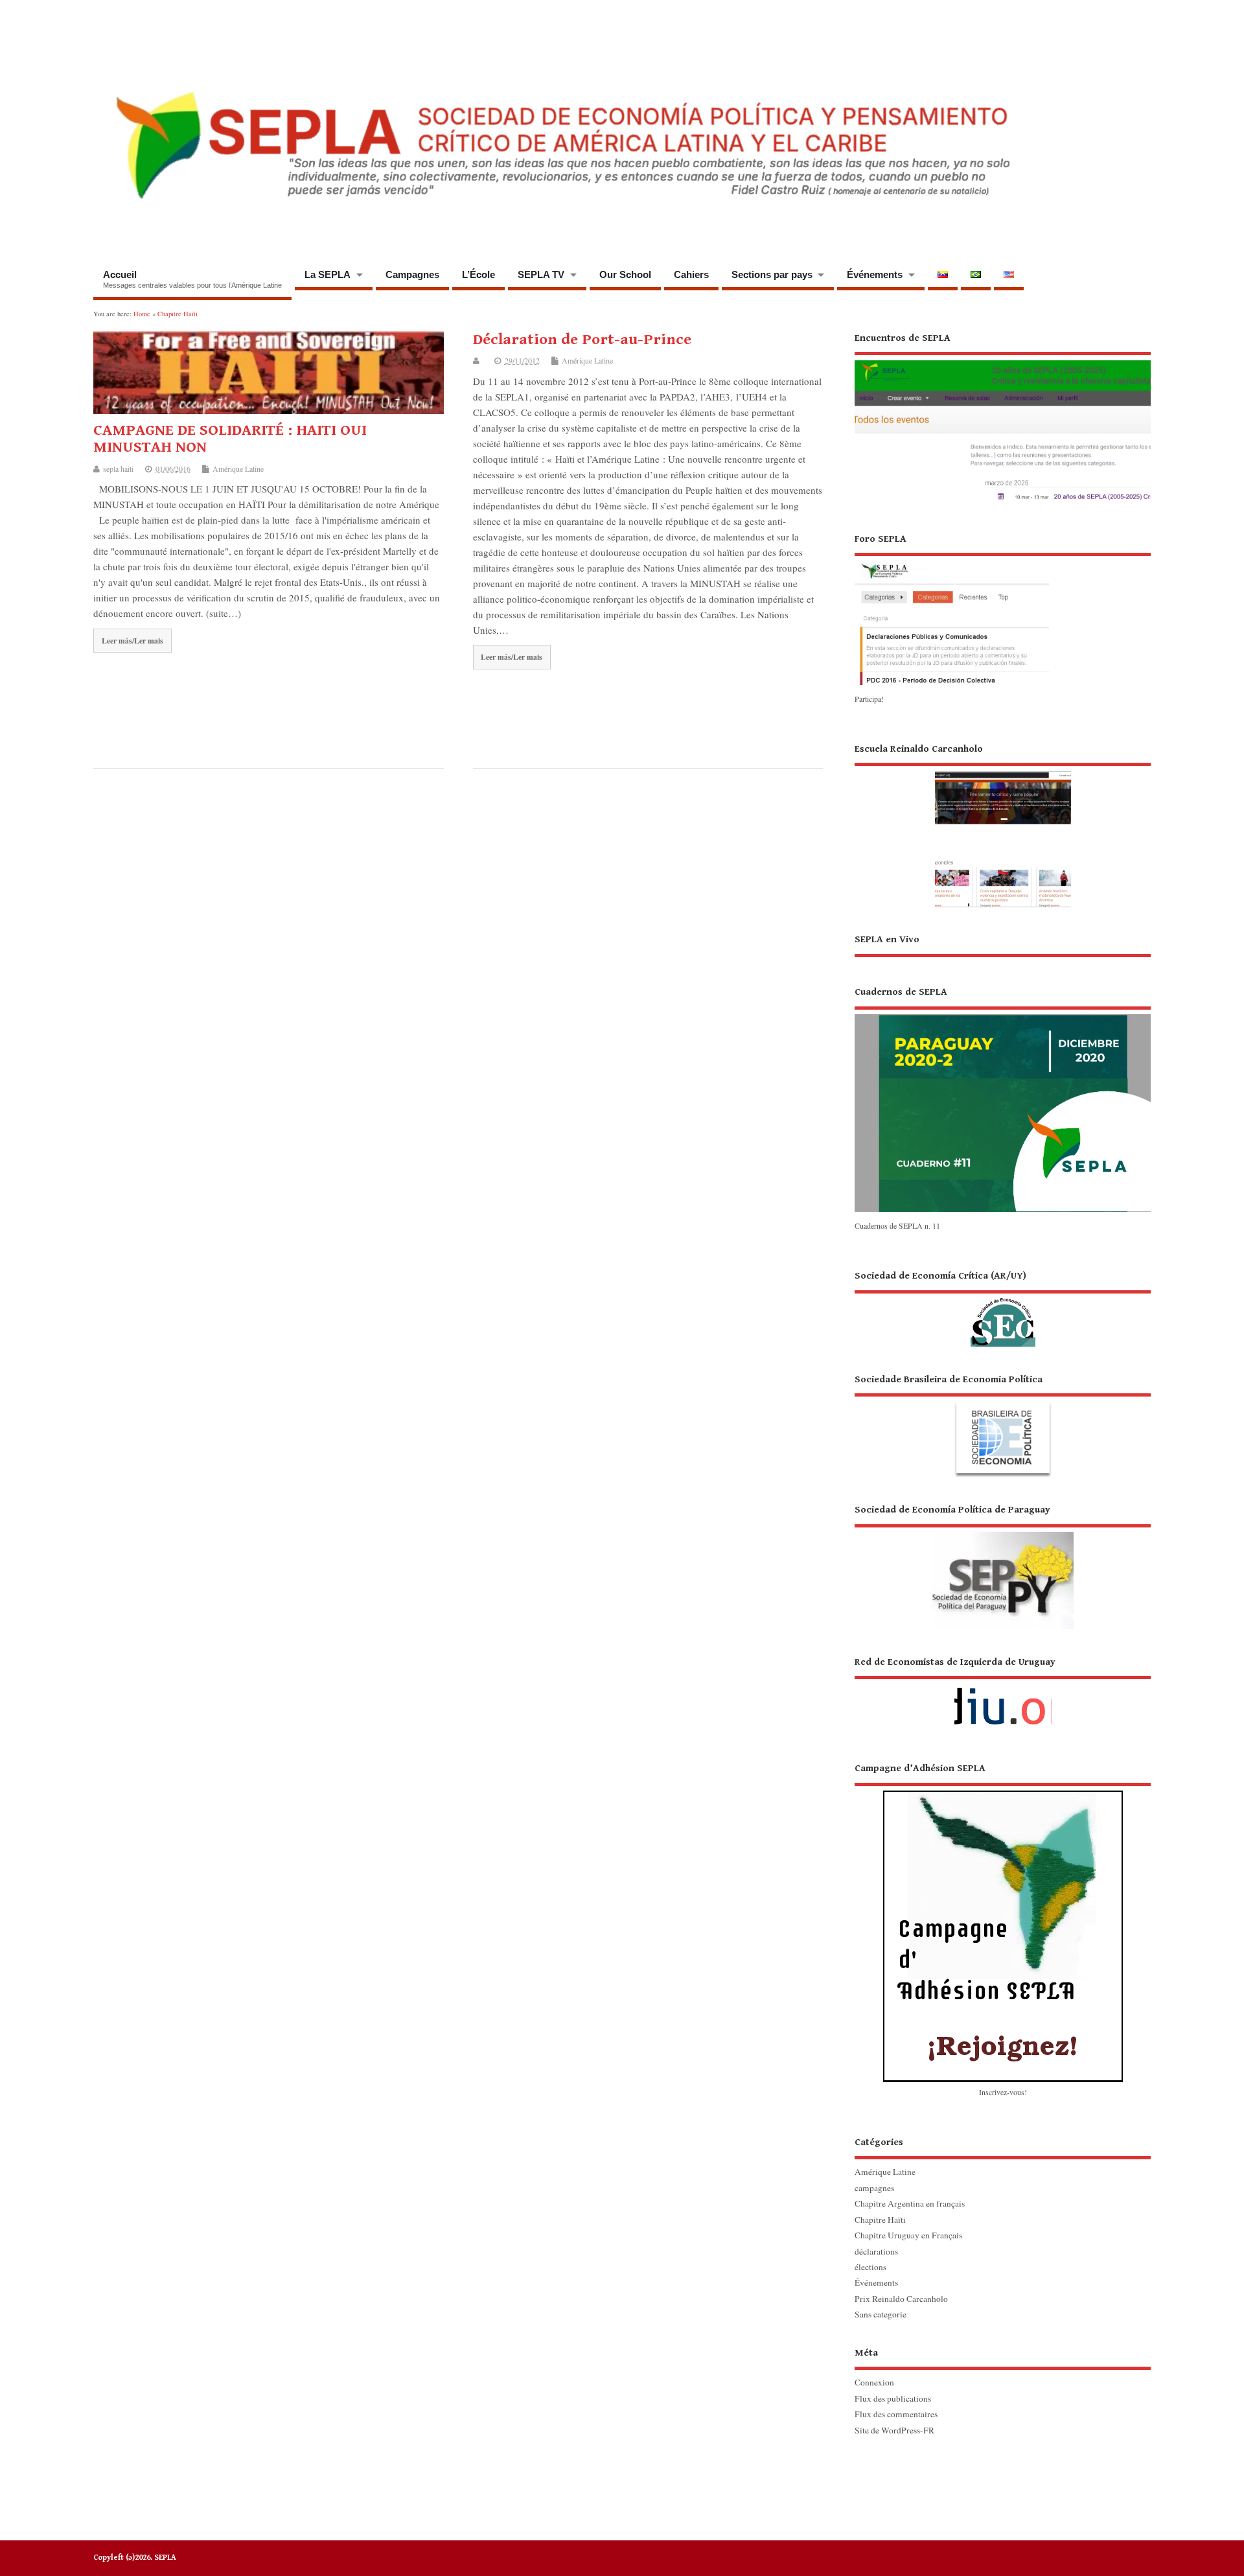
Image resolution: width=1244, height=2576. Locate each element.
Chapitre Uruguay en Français (908, 2235)
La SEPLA (328, 274)
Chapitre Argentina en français (910, 2203)
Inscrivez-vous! (1003, 2092)
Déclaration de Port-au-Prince (582, 340)
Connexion (874, 2382)
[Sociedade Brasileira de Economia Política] (1003, 1425)
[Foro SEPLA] (952, 684)
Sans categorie (881, 2314)
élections (870, 2267)
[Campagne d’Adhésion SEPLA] (1003, 1922)
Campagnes (412, 274)
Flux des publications (893, 2398)
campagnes (874, 2188)
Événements (875, 274)
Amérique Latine (238, 469)
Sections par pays (772, 274)
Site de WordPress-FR (894, 2430)
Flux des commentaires (896, 2414)
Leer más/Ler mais (132, 641)
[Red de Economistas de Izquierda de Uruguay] (1003, 1696)
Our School (625, 274)
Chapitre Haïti (880, 2220)
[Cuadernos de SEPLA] (1003, 1211)
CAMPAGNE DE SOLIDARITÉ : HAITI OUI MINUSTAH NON (230, 439)
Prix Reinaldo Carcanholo (901, 2299)
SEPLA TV (541, 274)
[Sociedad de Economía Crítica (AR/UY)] (1003, 1308)
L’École (478, 274)
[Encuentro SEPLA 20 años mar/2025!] (1003, 501)
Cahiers (691, 274)
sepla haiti (118, 469)
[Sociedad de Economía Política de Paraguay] (1003, 1566)
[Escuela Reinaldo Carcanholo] (1003, 825)
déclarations (876, 2251)
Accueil (192, 279)
